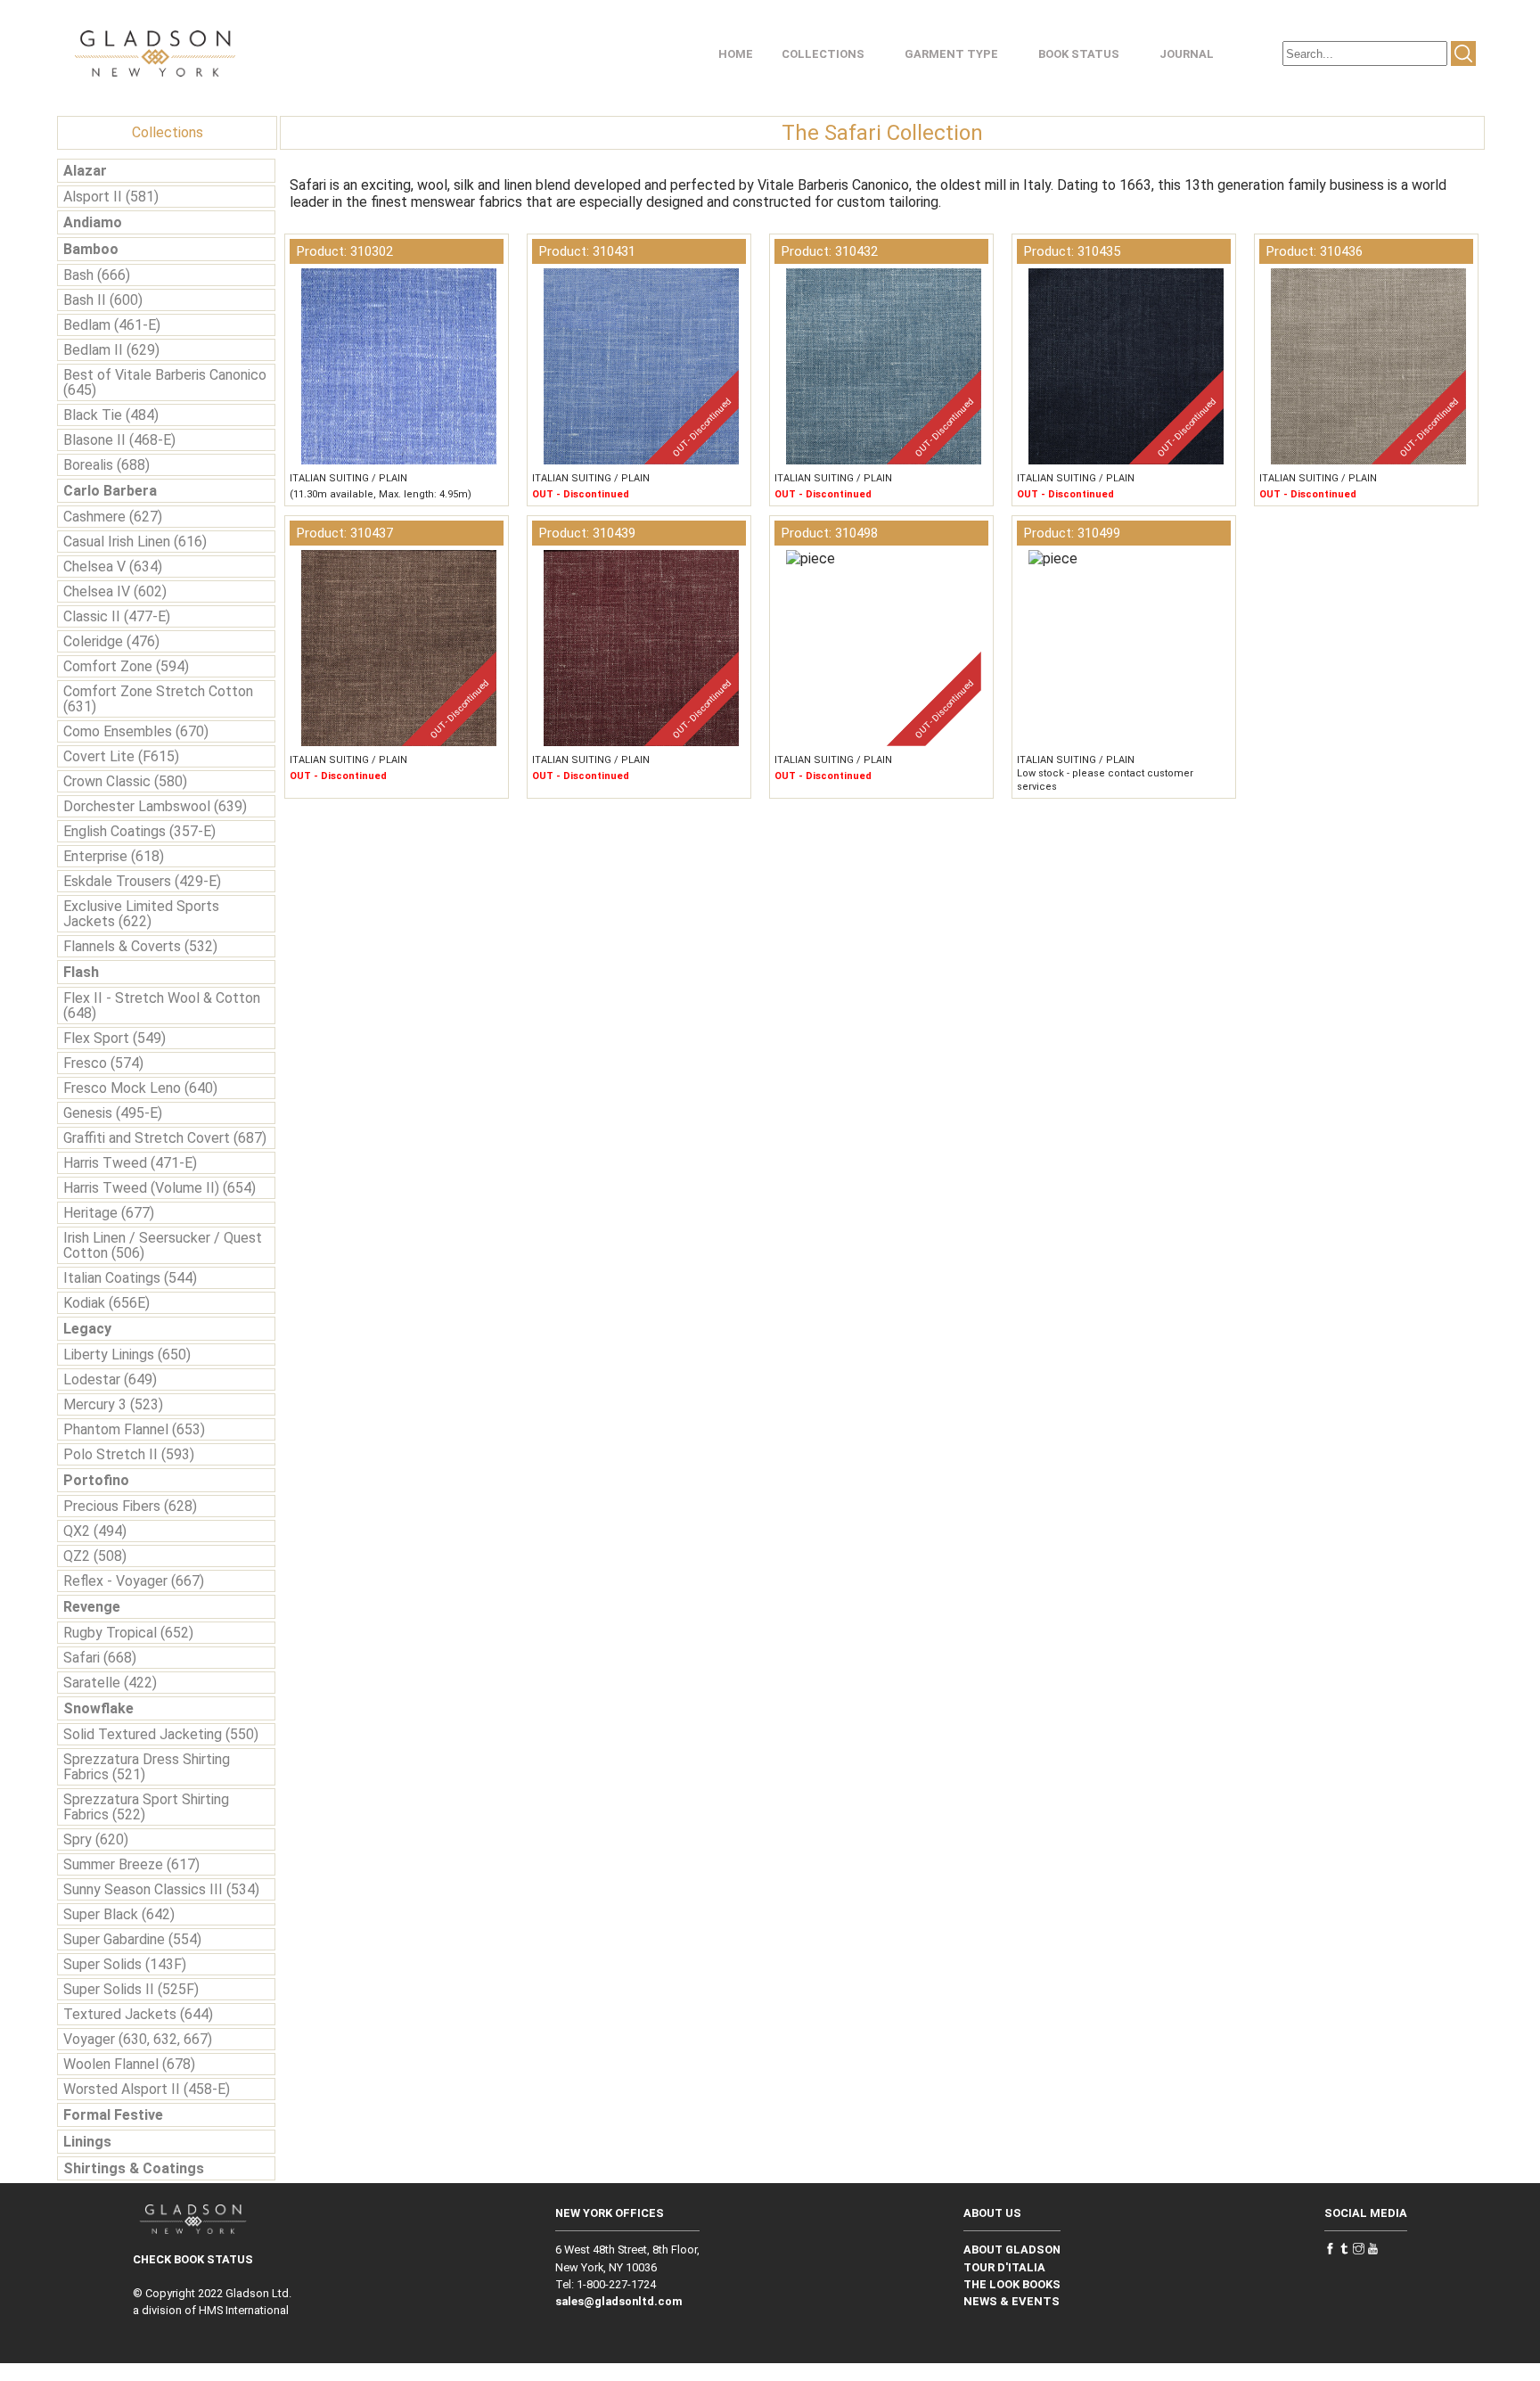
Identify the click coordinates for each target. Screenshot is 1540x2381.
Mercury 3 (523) (113, 1404)
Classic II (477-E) (117, 616)
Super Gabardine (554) (132, 1939)
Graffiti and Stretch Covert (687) (165, 1138)
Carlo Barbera (110, 491)
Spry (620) (96, 1839)
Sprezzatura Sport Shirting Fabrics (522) (146, 1807)
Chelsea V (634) (113, 567)
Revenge (92, 1607)
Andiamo (93, 222)
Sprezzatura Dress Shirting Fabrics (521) (147, 1767)
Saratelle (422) (110, 1683)
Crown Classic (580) (125, 781)
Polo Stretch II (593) (129, 1454)
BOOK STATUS (1079, 54)
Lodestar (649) (110, 1379)
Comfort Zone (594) (126, 666)
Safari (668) (100, 1658)
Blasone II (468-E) (119, 440)
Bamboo (91, 249)
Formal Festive (113, 2115)
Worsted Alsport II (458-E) (147, 2089)
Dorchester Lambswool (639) (155, 806)
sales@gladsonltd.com (619, 2301)
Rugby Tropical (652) (128, 1633)
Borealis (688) (106, 465)
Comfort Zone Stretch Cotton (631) (158, 699)
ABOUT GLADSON (1012, 2250)
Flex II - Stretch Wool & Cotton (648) (162, 1006)
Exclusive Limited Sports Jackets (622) (141, 914)
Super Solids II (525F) (131, 1989)
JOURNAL (1187, 54)
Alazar (85, 171)
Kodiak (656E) (106, 1303)
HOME (736, 54)
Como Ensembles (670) (136, 731)
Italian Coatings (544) (130, 1278)
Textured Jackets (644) (138, 2014)
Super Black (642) (119, 1914)
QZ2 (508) (95, 1556)
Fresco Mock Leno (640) (140, 1088)
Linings (87, 2142)
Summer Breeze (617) (131, 1864)
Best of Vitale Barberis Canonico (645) (165, 382)
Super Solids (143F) (125, 1964)
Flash (81, 972)
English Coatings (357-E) (139, 831)
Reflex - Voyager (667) (134, 1581)
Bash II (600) (103, 300)
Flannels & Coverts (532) (140, 946)
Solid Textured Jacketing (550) (161, 1734)
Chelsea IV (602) (115, 591)
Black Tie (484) (111, 415)
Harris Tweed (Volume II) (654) (160, 1188)
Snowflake (98, 1708)
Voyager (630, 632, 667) (138, 2039)
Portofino (96, 1480)
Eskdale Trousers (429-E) (142, 881)
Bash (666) (97, 275)
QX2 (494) (95, 1531)
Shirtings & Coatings (134, 2168)
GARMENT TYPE (951, 54)
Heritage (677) (109, 1213)
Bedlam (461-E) (112, 325)
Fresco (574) (103, 1063)
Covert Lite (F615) (121, 756)
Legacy (87, 1329)
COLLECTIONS (823, 54)
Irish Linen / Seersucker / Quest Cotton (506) (163, 1245)
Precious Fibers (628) (130, 1506)
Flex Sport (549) (115, 1038)
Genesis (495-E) (113, 1113)
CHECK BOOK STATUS (193, 2259)
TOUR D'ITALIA (1004, 2267)
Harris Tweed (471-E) (130, 1163)
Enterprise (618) (114, 856)
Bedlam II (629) (111, 350)
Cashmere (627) (113, 517)
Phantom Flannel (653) (134, 1429)
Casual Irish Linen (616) (135, 542)
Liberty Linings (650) (127, 1355)
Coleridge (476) (111, 641)
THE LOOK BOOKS (1012, 2284)
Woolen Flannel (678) (129, 2064)
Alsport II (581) (111, 197)
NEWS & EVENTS (1012, 2301)
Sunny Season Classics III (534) (161, 1889)
